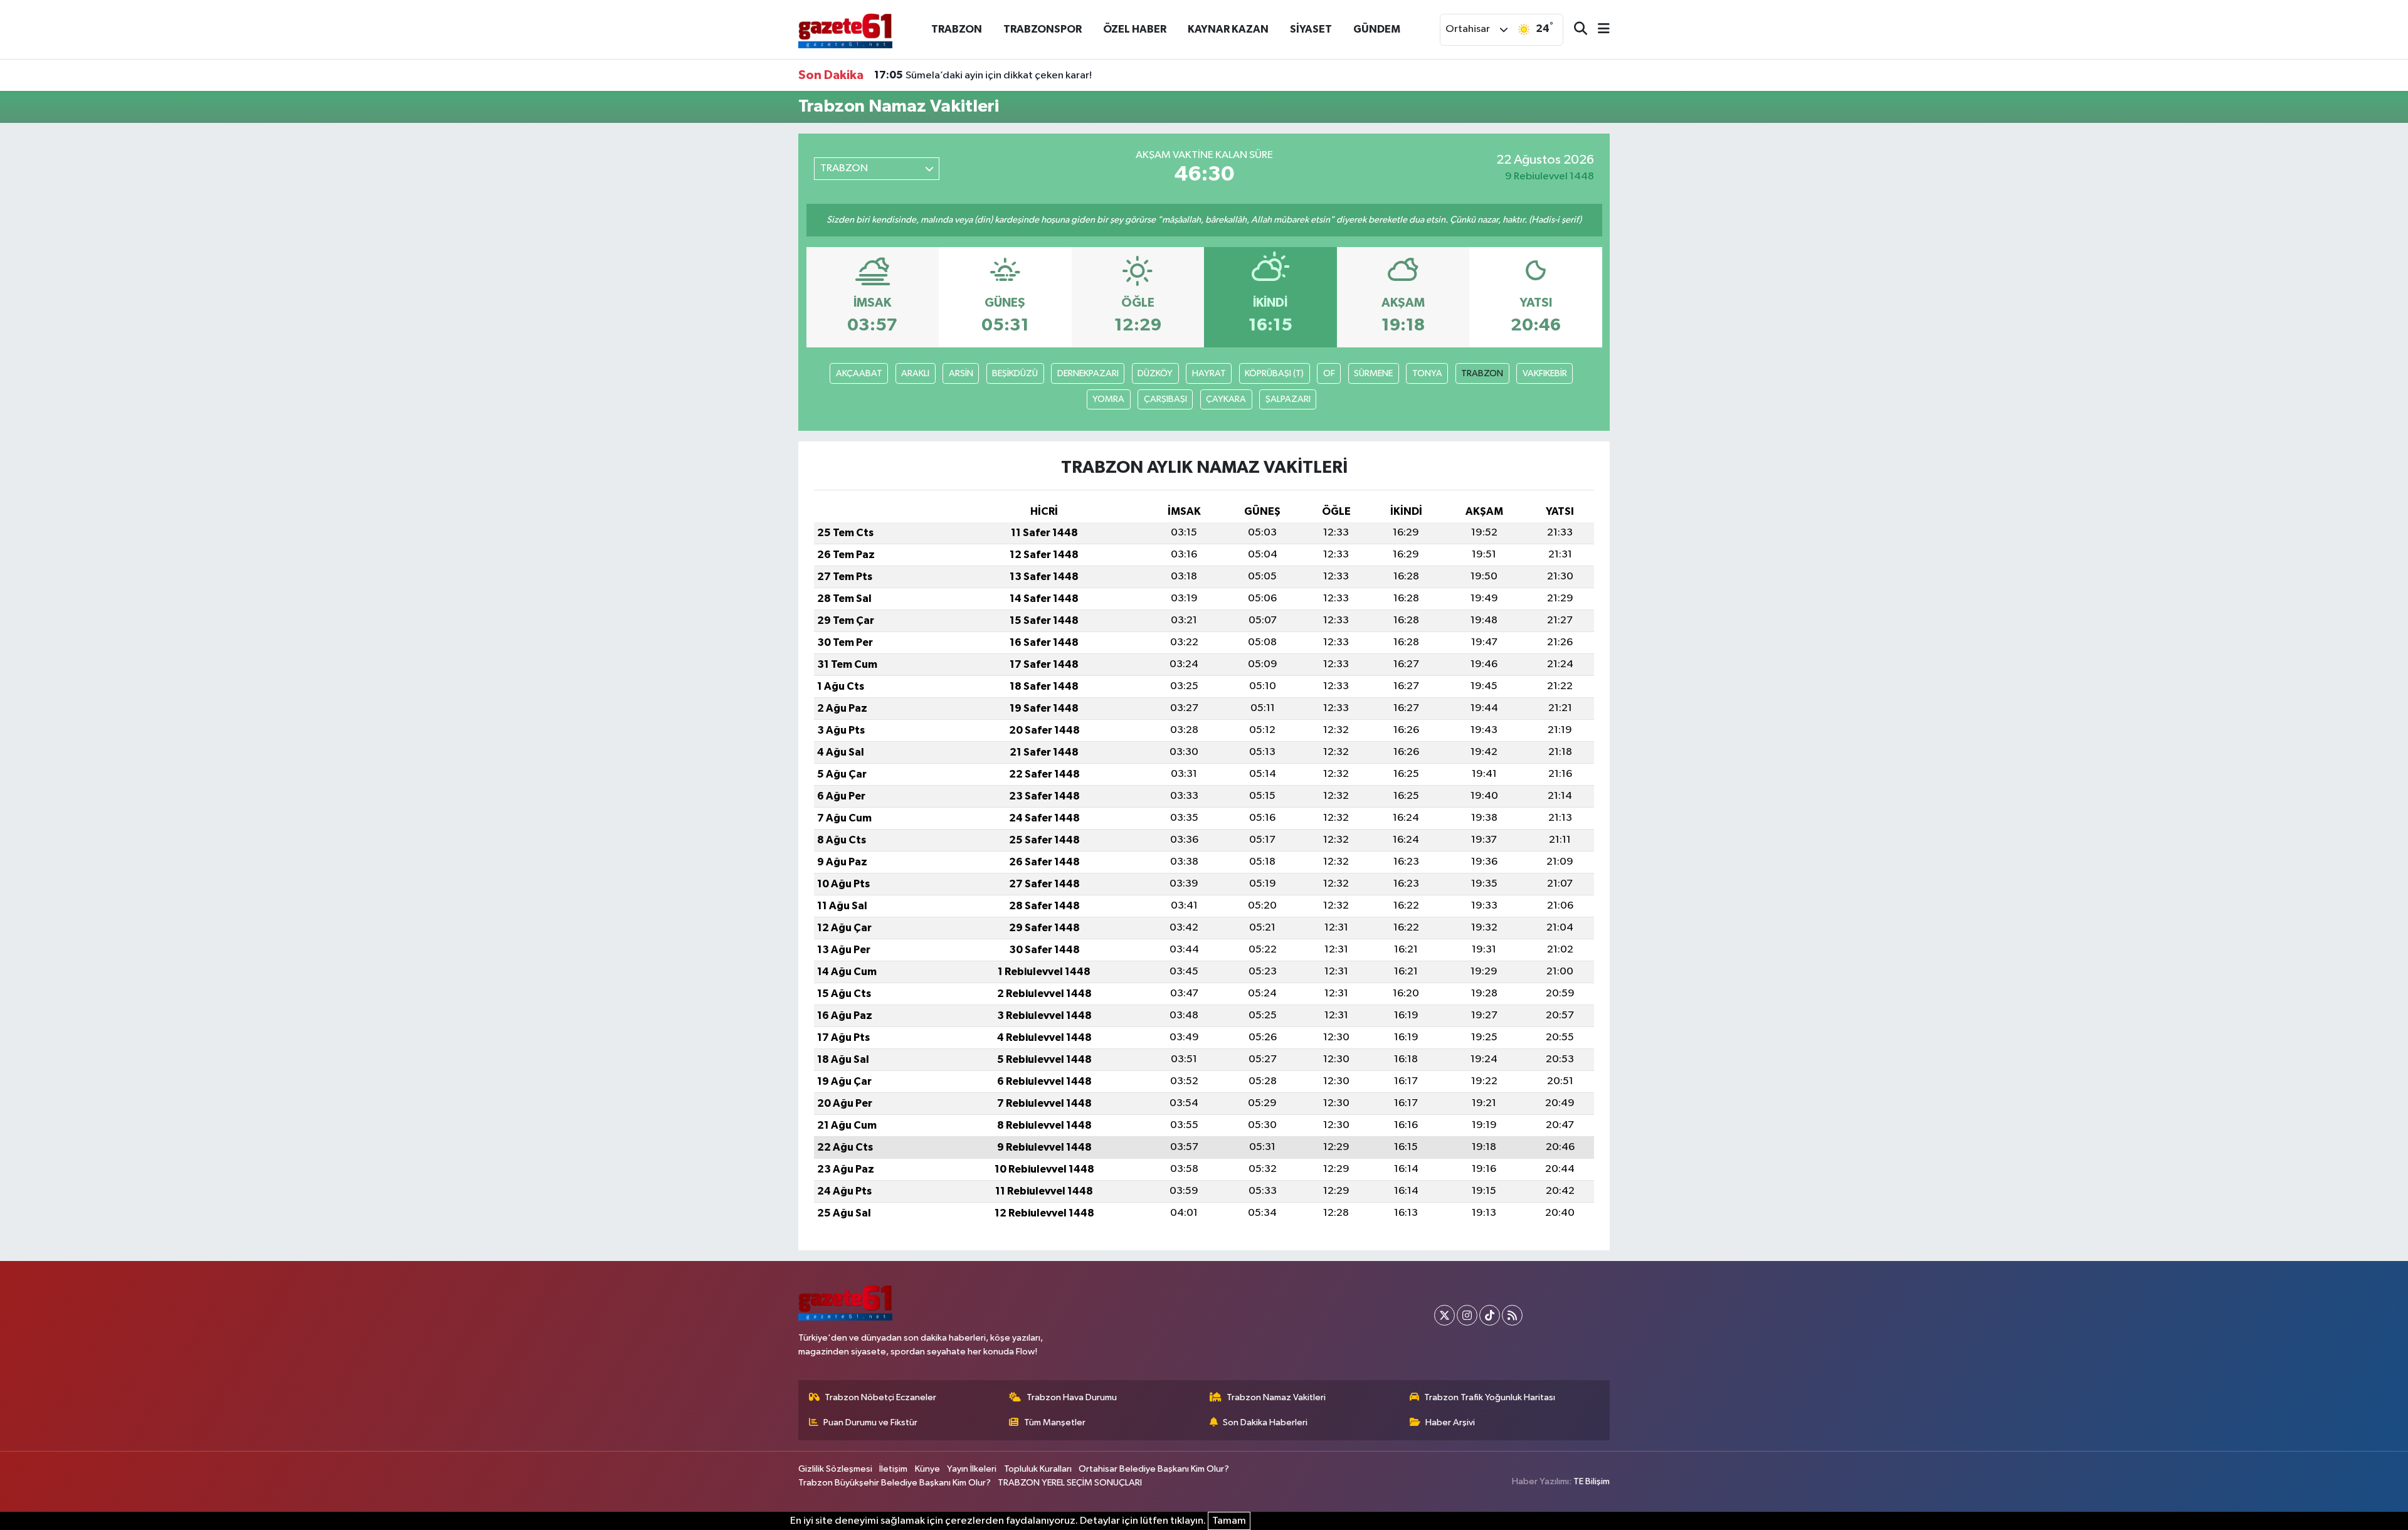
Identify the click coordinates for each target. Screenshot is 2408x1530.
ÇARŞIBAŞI (1165, 399)
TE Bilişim (1592, 1481)
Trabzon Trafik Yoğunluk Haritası (1490, 1397)
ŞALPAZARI (1288, 399)
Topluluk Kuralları (1038, 1469)
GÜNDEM (1377, 29)
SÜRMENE (1373, 373)
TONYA (1427, 373)
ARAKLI (915, 373)
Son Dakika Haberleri (1265, 1422)
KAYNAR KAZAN (1228, 29)
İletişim (893, 1469)
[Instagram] (1467, 1315)
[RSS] (1512, 1315)
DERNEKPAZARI (1088, 373)
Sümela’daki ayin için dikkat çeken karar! (983, 75)
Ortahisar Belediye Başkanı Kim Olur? (1154, 1469)
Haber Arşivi (1450, 1422)
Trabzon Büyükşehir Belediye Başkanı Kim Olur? (895, 1483)
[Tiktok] (1490, 1315)
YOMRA (1108, 399)
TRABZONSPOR (1043, 29)
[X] (1444, 1315)
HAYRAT (1209, 373)
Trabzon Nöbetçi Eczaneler (880, 1397)
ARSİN (961, 373)
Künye (927, 1469)
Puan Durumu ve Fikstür (870, 1422)
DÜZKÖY (1155, 373)
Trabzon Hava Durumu (1072, 1397)
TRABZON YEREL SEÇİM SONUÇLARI (1070, 1483)
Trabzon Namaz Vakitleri (1276, 1397)
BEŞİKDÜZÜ (1015, 373)
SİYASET (1311, 29)
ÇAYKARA (1226, 399)
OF (1329, 373)
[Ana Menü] (1598, 30)
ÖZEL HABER (1135, 29)
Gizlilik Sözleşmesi (835, 1469)
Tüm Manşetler (1055, 1422)
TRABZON (957, 29)
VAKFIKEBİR (1545, 373)
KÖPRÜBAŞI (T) (1274, 373)
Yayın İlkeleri (972, 1469)
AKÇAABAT (859, 373)
